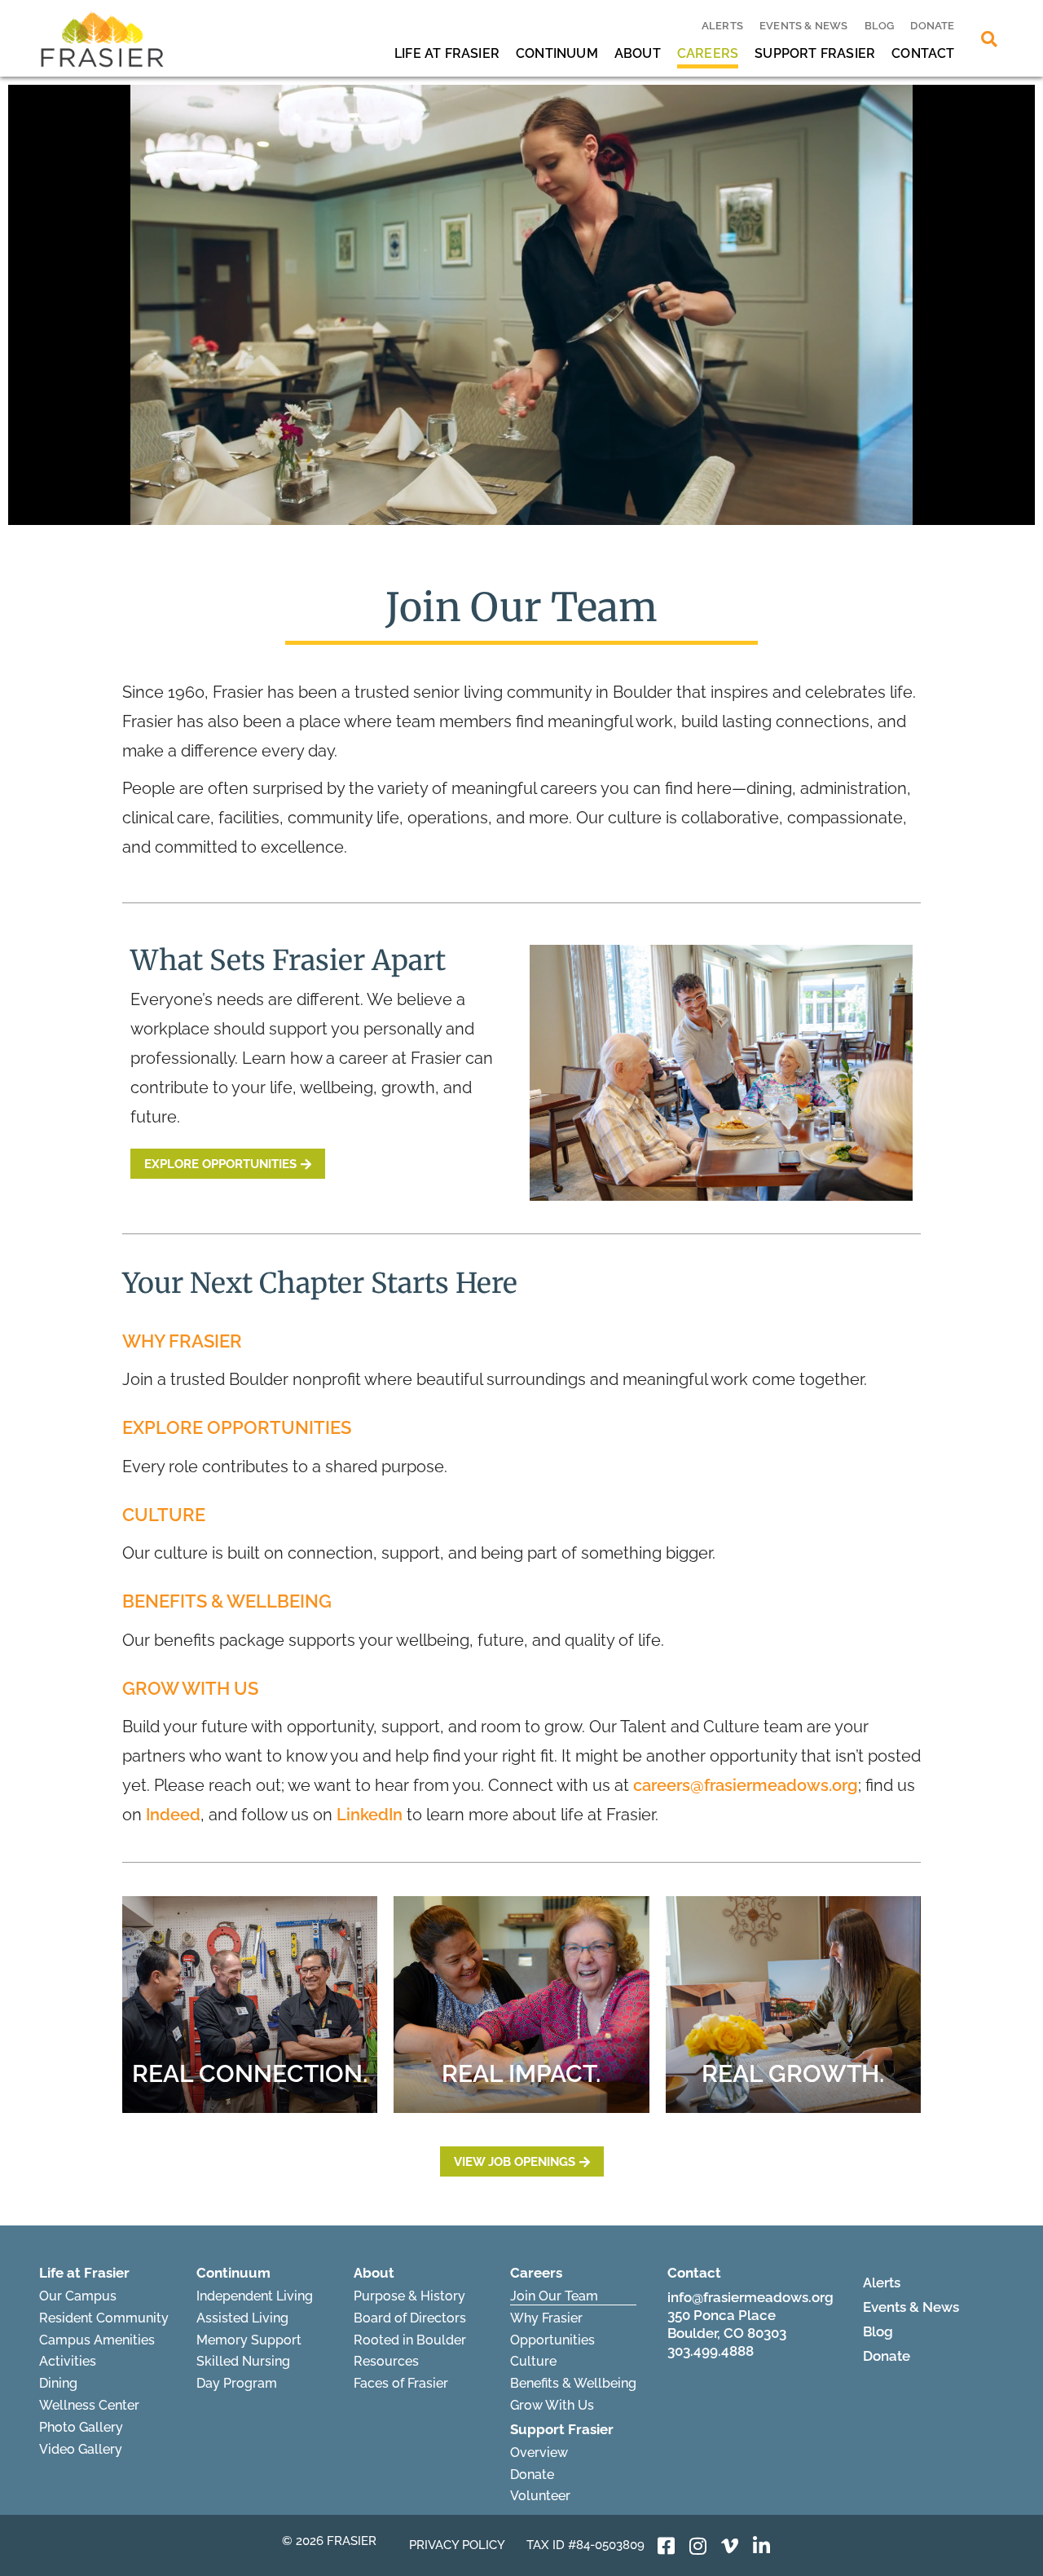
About (638, 53)
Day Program (237, 2383)
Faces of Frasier (401, 2383)
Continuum (557, 53)
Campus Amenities (97, 2340)
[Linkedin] (762, 2546)
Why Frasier (546, 2318)
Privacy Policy (457, 2545)
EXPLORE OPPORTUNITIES (237, 1427)
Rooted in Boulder (410, 2340)
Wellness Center (89, 2405)
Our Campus (78, 2296)
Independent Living (255, 2296)
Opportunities (552, 2340)
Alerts (722, 26)
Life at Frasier (447, 53)
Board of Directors (410, 2318)
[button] (989, 39)
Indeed (173, 1815)
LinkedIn (370, 1815)
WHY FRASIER (182, 1341)
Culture (533, 2361)
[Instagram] (698, 2546)
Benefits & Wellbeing (573, 2383)
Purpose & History (409, 2296)
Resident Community (104, 2318)
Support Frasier (815, 53)
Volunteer (540, 2496)
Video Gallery (81, 2449)
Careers (708, 53)
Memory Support (249, 2340)
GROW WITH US (190, 1688)
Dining (58, 2383)
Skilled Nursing (243, 2361)
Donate (932, 26)
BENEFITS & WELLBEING (227, 1601)
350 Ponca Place (722, 2315)
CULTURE (164, 1515)
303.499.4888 (711, 2351)
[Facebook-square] (667, 2546)
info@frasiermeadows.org (750, 2297)
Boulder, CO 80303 (727, 2333)
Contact (923, 53)
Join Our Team (554, 2296)
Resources (386, 2361)
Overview (539, 2452)
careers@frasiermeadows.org (746, 1785)
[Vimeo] (730, 2546)
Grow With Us (552, 2405)
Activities (68, 2361)
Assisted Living (242, 2318)
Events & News (804, 26)
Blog (880, 26)
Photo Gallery (81, 2427)
